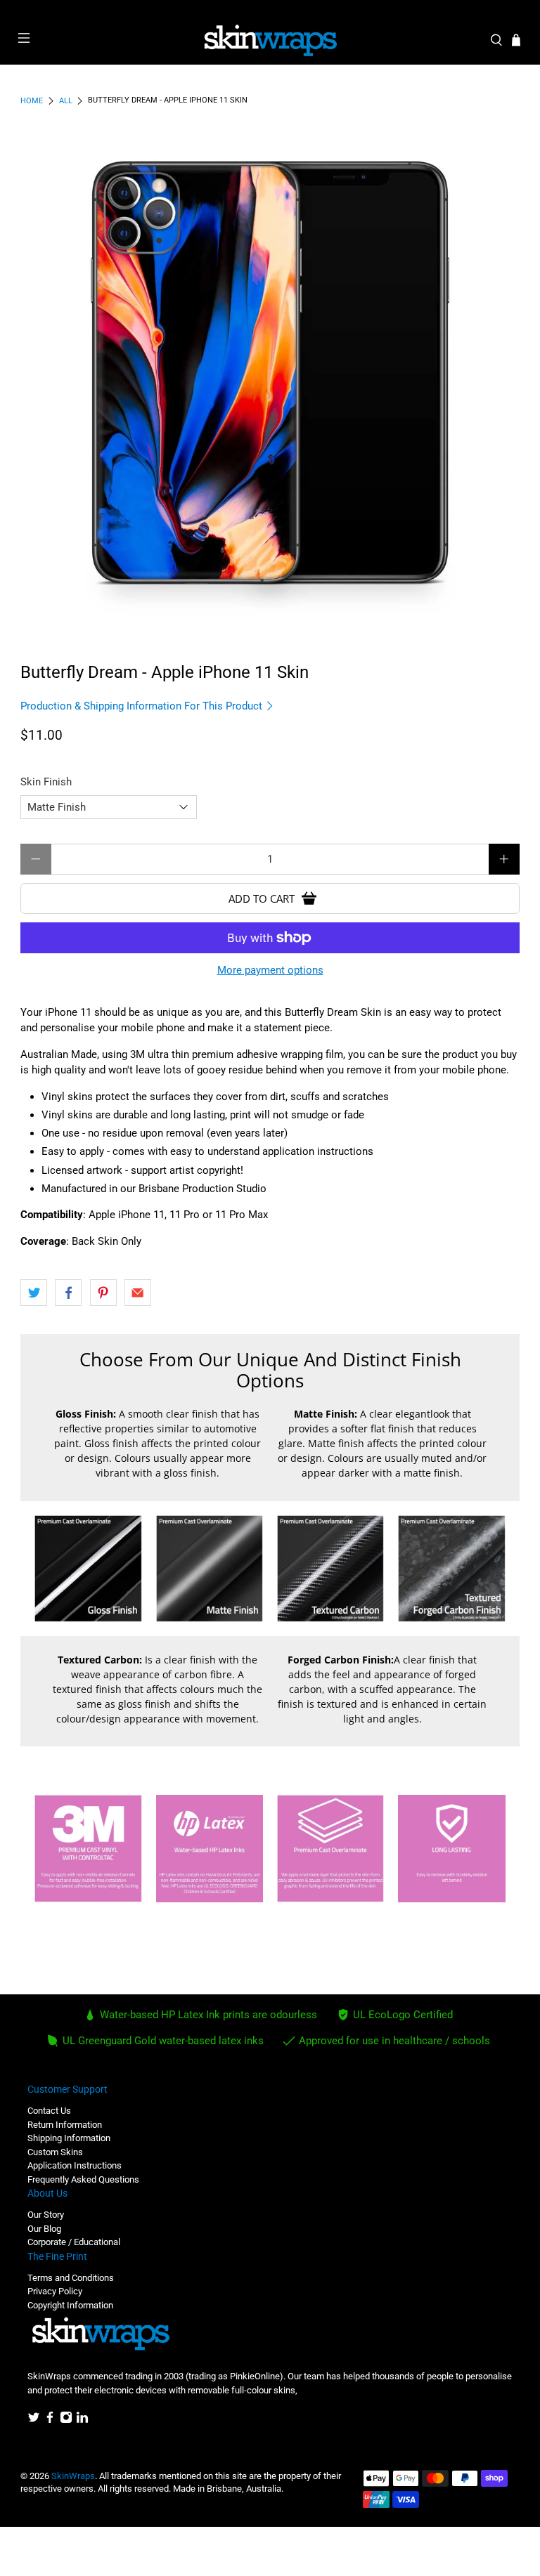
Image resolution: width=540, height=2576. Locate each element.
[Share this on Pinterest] (103, 1293)
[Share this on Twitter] (34, 1293)
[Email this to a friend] (138, 1293)
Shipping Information (69, 2138)
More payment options (270, 970)
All (66, 101)
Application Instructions (75, 2165)
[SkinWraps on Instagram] (66, 2420)
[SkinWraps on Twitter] (34, 2420)
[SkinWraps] (270, 41)
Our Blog (44, 2229)
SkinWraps (73, 2476)
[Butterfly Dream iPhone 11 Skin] (270, 372)
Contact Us (49, 2111)
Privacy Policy (55, 2291)
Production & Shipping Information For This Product (143, 706)
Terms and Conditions (71, 2278)
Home (32, 101)
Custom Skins (55, 2152)
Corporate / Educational (74, 2242)
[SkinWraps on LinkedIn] (82, 2420)
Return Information (65, 2125)
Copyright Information (70, 2305)
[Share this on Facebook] (68, 1293)
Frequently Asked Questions (83, 2179)
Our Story (46, 2215)
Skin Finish (46, 782)
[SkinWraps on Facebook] (50, 2420)
